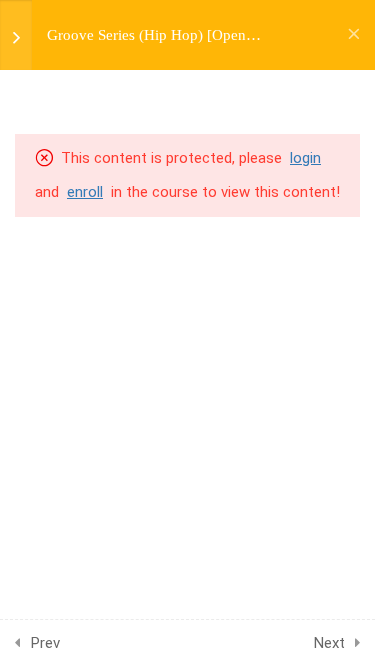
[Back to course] (354, 35)
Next (329, 643)
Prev (45, 643)
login (305, 158)
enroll (85, 192)
